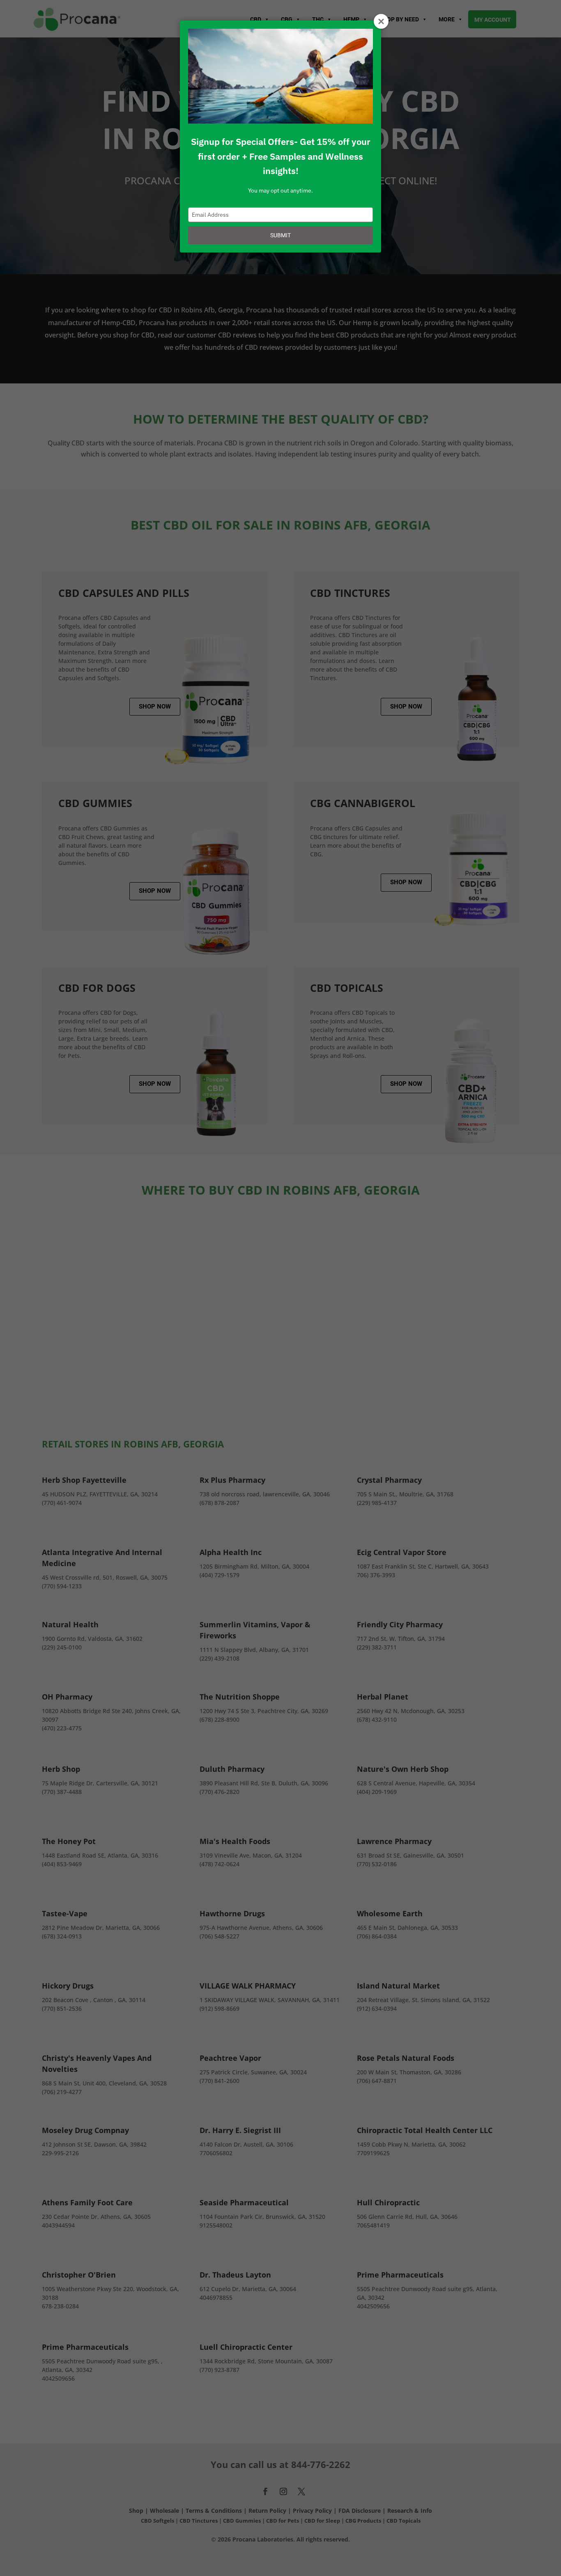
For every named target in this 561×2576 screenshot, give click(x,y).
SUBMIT (280, 235)
